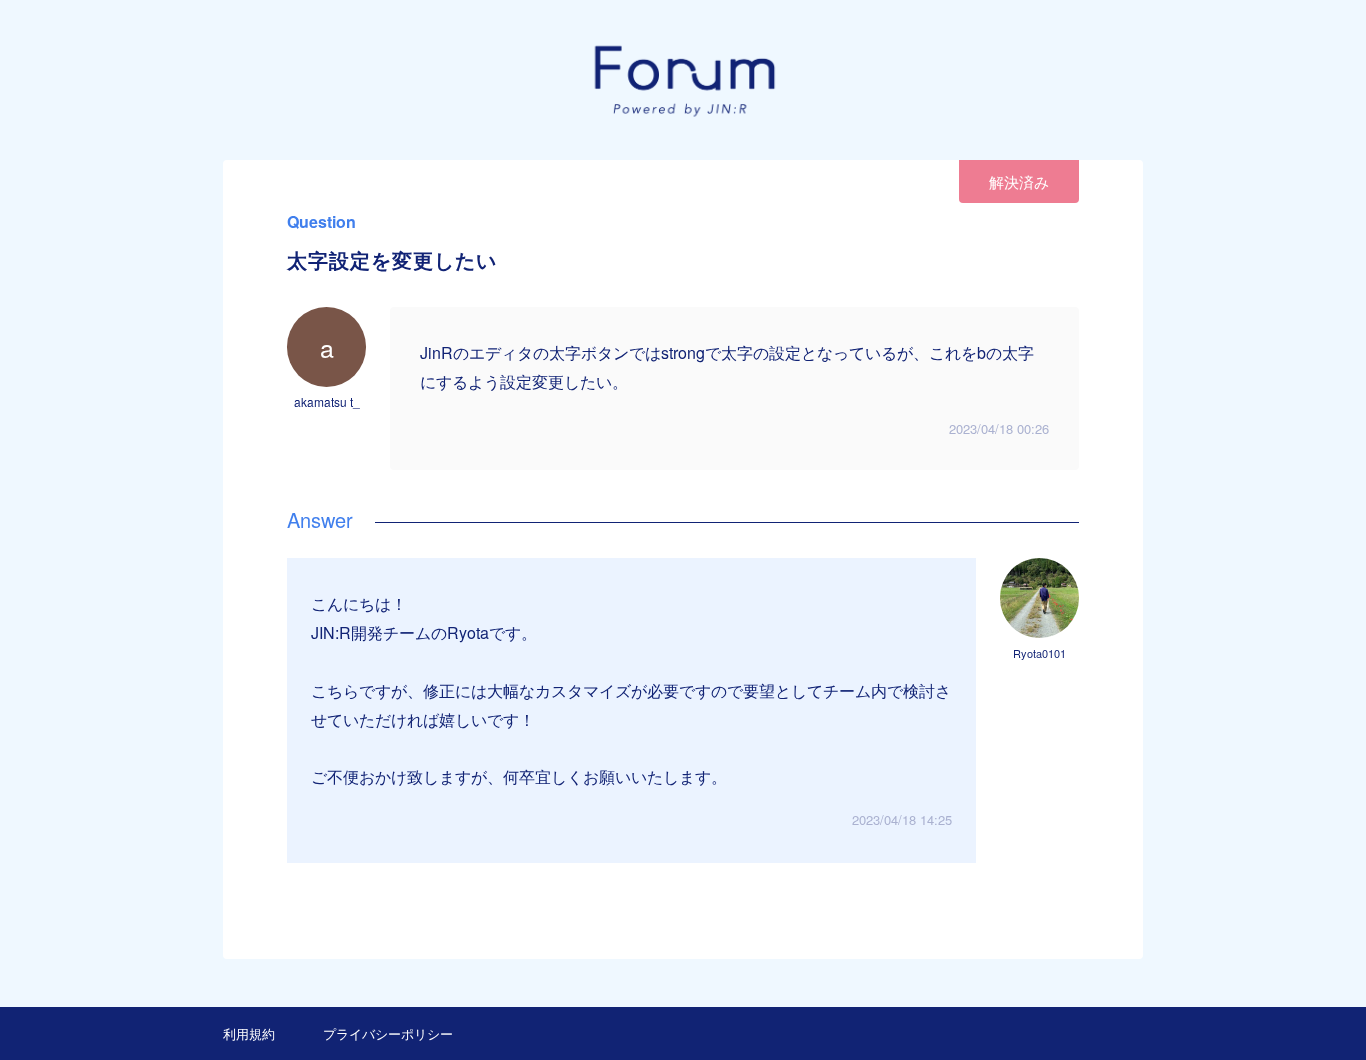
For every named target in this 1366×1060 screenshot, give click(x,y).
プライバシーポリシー (388, 1033)
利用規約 (249, 1033)
